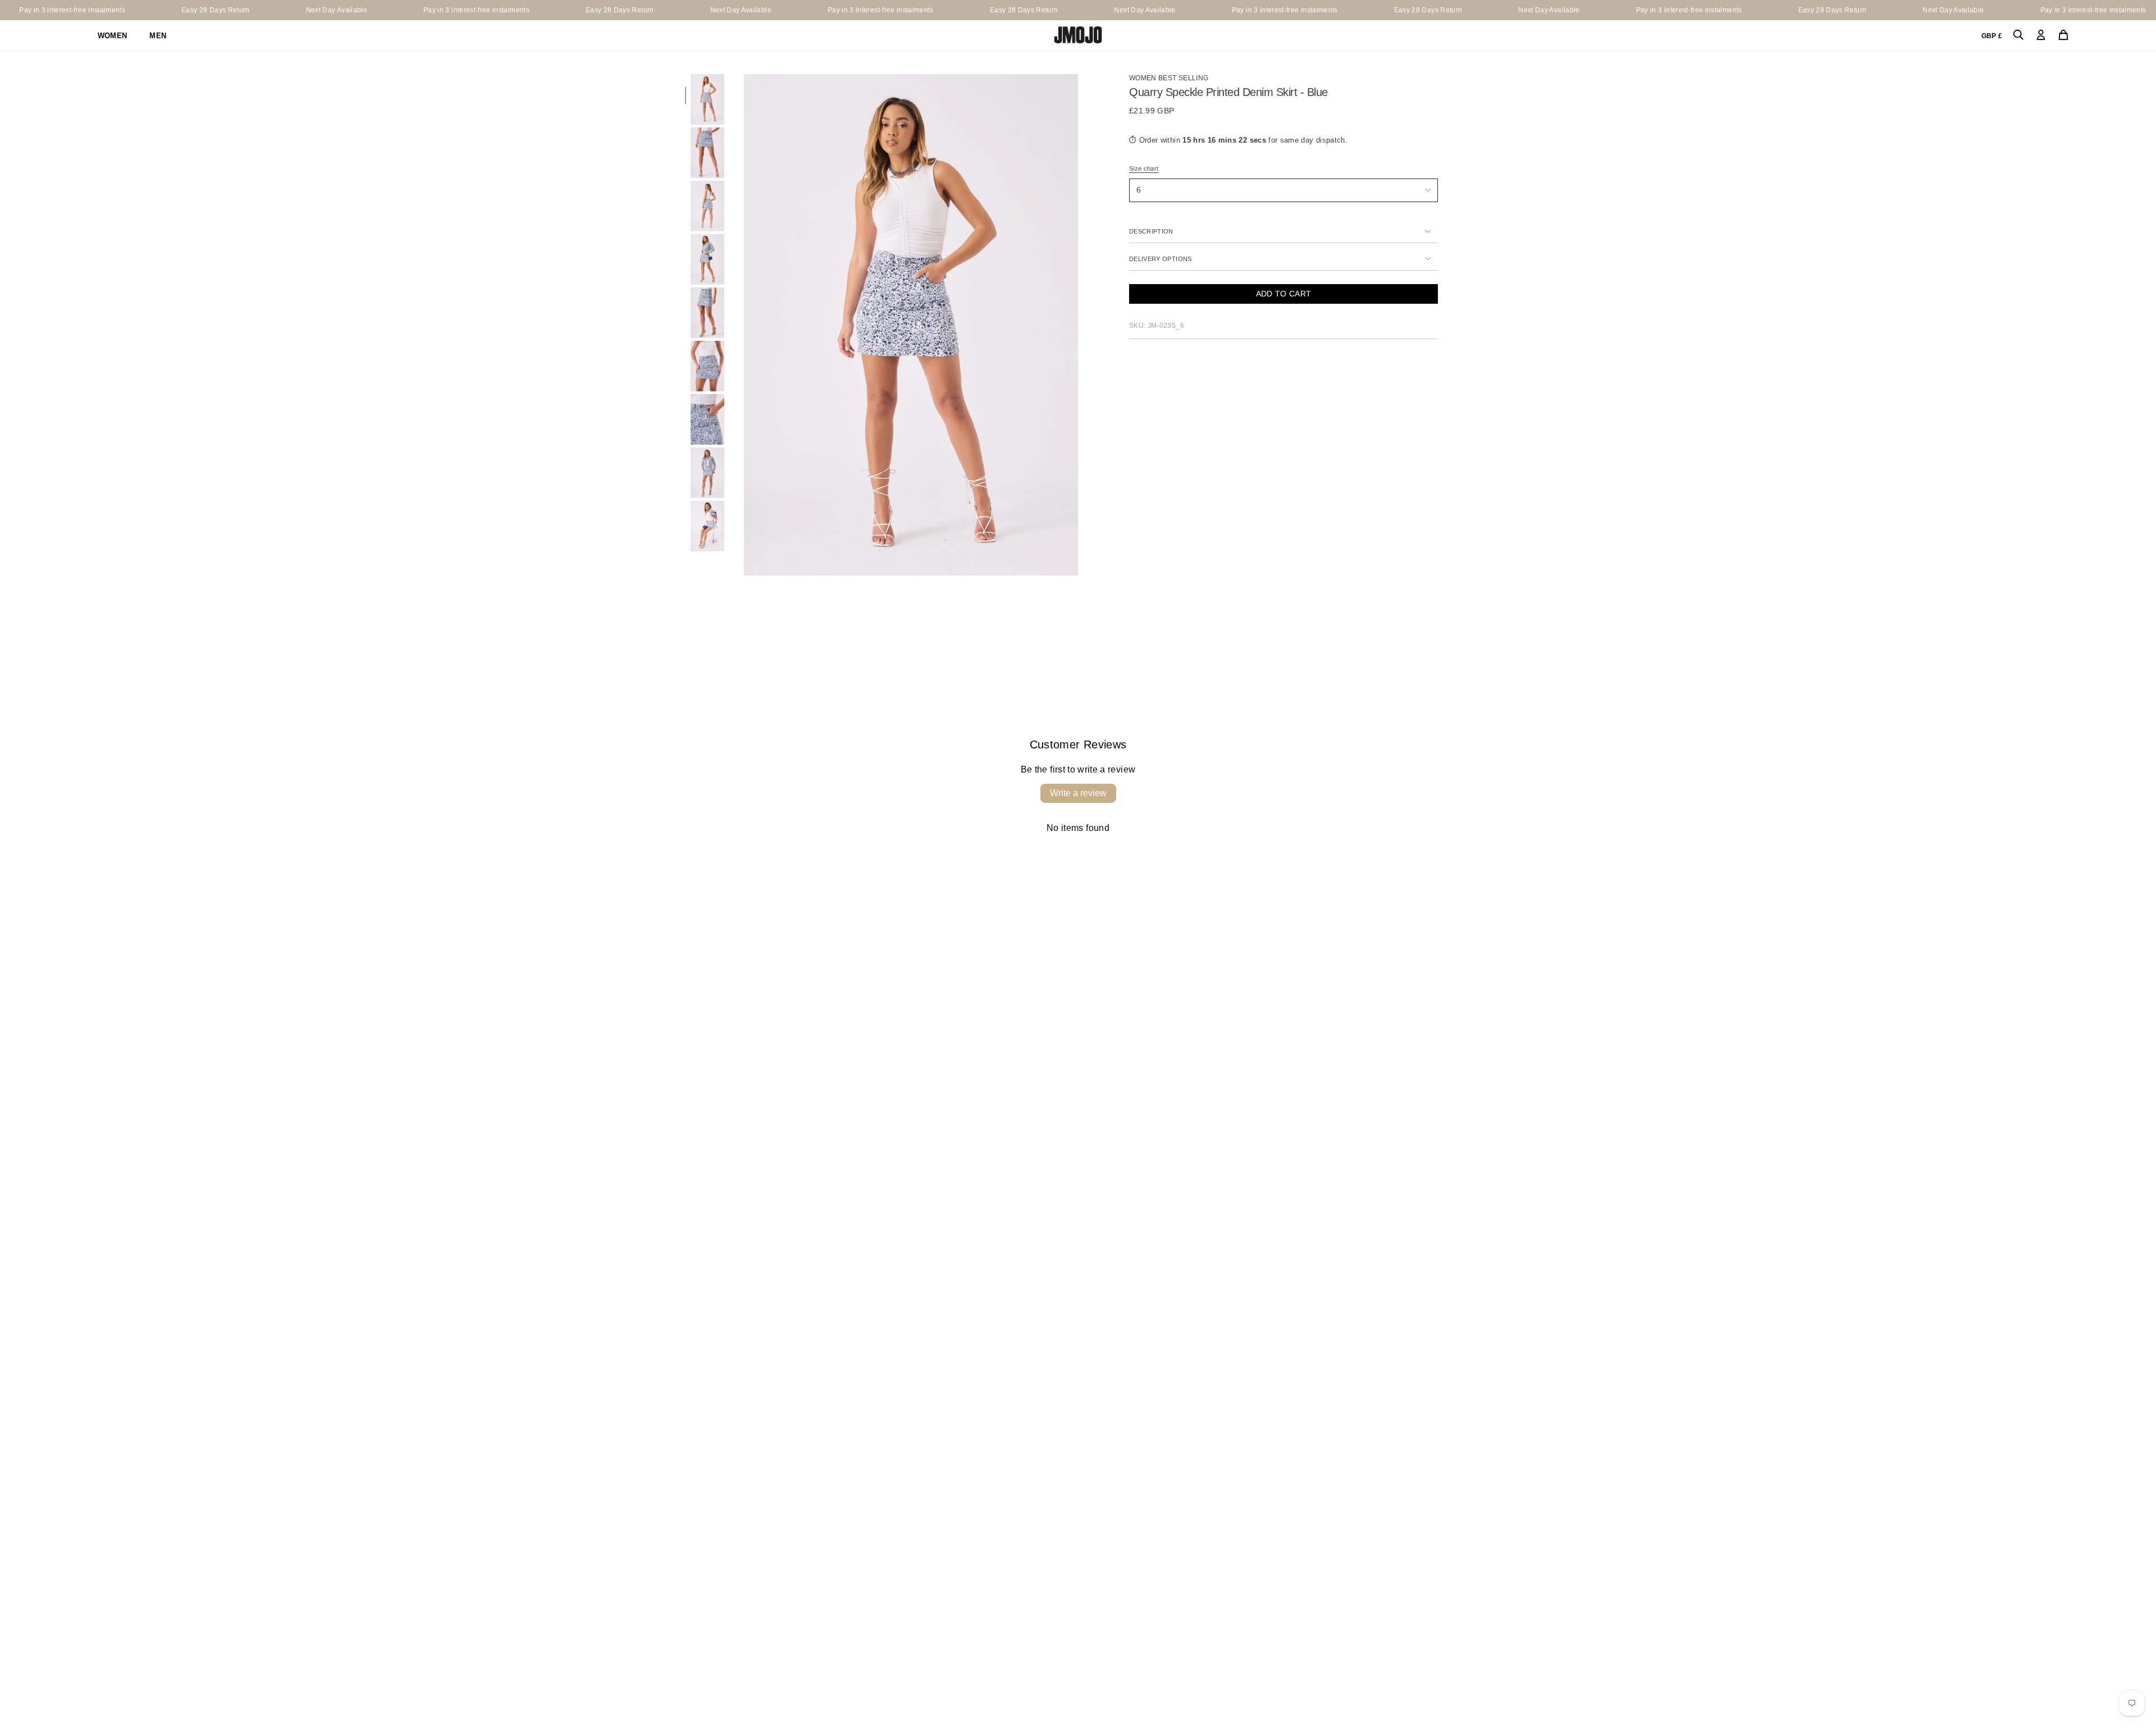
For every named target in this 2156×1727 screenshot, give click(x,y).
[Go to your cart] (2063, 36)
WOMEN (113, 36)
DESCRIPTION (1151, 231)
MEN (158, 36)
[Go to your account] (2041, 36)
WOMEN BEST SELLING (1169, 78)
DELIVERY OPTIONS (1161, 259)
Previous (744, 325)
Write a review (1078, 793)
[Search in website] (2018, 36)
